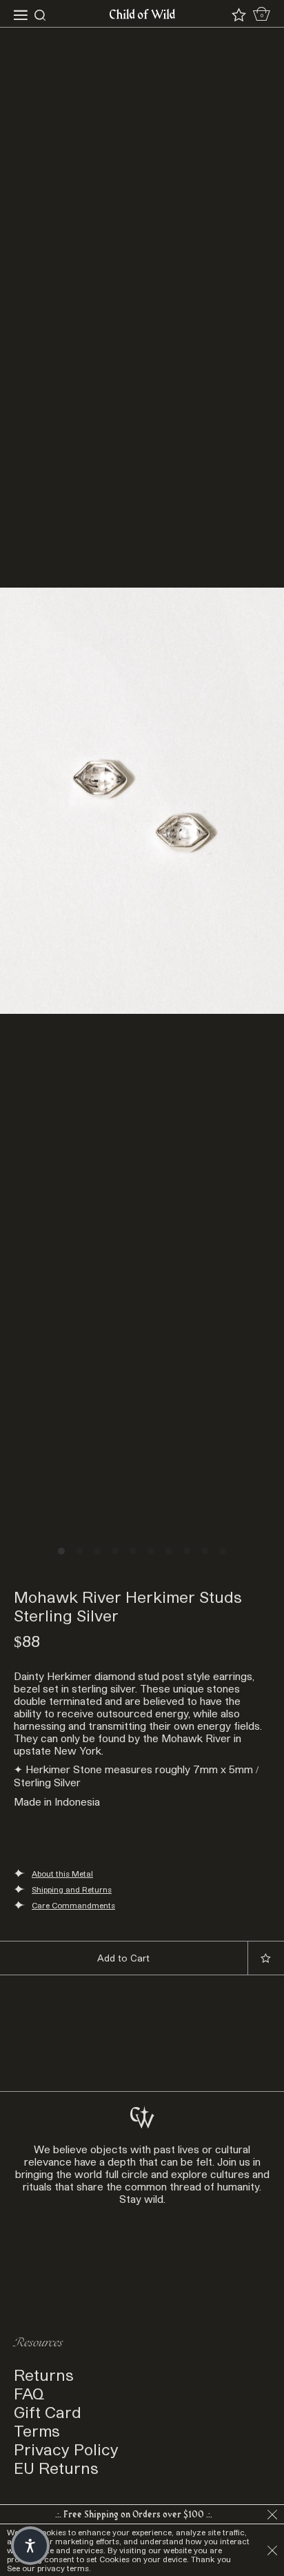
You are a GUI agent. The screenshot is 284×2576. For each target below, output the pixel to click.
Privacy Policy (66, 2449)
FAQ (29, 2393)
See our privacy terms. (49, 2568)
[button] (30, 2546)
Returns (44, 2374)
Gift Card (48, 2412)
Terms (37, 2430)
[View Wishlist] (239, 15)
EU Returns (56, 2467)
